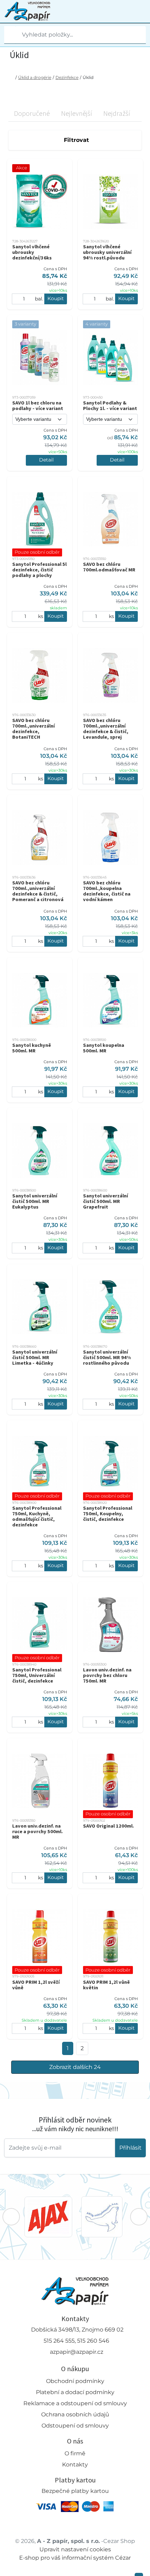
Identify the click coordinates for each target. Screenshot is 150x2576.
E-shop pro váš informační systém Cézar (75, 2558)
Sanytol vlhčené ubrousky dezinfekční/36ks (32, 252)
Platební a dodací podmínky (75, 2392)
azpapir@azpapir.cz (77, 2352)
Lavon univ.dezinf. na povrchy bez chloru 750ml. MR (107, 1675)
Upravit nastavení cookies (75, 2549)
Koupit (56, 298)
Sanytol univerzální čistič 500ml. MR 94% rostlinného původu (107, 1357)
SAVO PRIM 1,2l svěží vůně (36, 1985)
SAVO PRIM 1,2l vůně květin (106, 1985)
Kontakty (75, 2465)
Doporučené (32, 113)
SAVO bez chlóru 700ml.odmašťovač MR (109, 567)
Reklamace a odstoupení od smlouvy (75, 2403)
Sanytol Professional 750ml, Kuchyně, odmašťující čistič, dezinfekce (37, 1516)
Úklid (88, 77)
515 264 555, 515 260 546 (76, 2341)
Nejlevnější (77, 113)
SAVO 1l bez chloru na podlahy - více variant (38, 406)
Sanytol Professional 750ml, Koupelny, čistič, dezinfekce (108, 1514)
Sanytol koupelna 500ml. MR (104, 1048)
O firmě (75, 2453)
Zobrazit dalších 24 (75, 2067)
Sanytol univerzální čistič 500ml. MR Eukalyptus (35, 1201)
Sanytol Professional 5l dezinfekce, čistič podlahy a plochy (39, 570)
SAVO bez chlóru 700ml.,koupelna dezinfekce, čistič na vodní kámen (107, 891)
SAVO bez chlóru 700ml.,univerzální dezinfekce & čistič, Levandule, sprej (106, 729)
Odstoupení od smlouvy (75, 2426)
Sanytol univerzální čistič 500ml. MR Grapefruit (106, 1201)
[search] (10, 35)
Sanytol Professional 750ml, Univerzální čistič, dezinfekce (37, 1675)
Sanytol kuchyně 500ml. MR (32, 1048)
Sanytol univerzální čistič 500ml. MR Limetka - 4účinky (35, 1357)
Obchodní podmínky (75, 2381)
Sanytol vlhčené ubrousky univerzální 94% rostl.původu (107, 252)
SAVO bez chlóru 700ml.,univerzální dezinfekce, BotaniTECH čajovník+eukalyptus (37, 731)
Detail (46, 460)
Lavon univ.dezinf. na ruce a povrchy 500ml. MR (37, 1831)
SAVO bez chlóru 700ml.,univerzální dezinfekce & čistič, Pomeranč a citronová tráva (38, 894)
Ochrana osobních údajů (75, 2414)
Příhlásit (130, 2148)
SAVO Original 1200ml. (108, 1826)
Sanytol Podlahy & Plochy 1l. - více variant (110, 406)
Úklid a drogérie (35, 77)
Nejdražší (117, 113)
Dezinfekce (67, 77)
